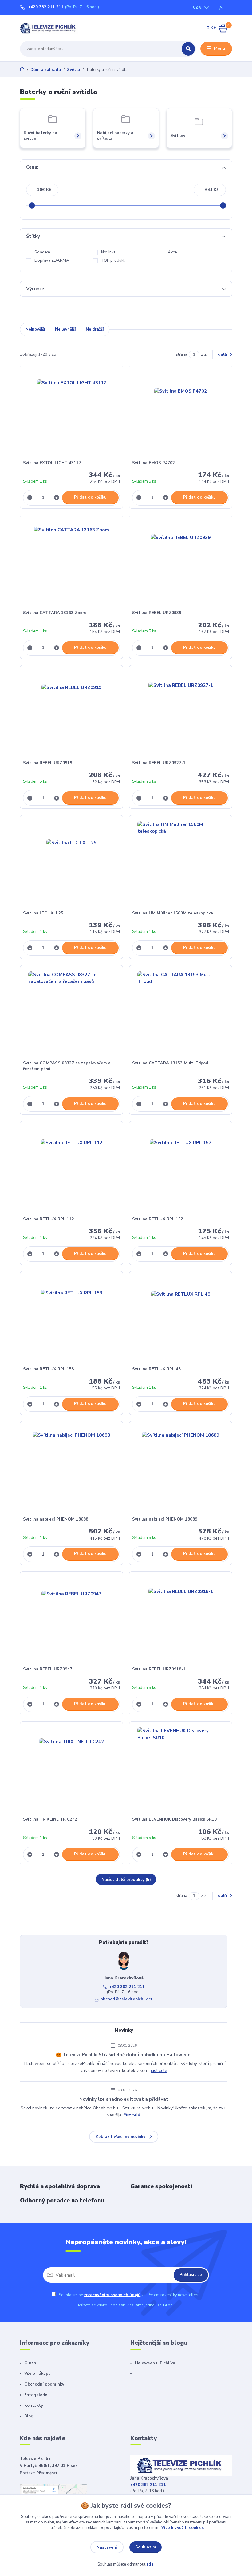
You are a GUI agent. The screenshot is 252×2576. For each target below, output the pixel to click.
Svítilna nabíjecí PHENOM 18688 (56, 1519)
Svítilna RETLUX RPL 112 (49, 1219)
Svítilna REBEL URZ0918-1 (159, 1669)
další (223, 354)
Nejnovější (35, 329)
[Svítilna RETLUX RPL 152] (181, 1170)
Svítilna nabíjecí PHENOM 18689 (165, 1519)
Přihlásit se (191, 2275)
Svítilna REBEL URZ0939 (157, 613)
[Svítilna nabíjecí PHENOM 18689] (181, 1470)
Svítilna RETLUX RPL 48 (156, 1369)
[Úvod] (49, 28)
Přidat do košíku (90, 497)
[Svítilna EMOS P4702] (181, 414)
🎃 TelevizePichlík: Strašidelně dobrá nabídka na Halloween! (124, 2055)
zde (150, 2564)
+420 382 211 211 (46, 7)
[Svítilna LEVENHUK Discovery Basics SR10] (181, 1770)
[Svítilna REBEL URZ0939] (181, 564)
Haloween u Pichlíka (155, 2363)
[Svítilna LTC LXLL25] (72, 864)
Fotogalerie (36, 2395)
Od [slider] (32, 206)
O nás (30, 2363)
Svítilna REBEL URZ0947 (48, 1669)
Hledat (188, 49)
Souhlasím (146, 2547)
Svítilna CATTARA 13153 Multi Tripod (170, 1063)
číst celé (159, 2071)
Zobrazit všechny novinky (120, 2137)
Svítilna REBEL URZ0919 (48, 763)
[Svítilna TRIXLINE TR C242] (72, 1770)
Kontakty (34, 2406)
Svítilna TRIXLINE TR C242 (50, 1819)
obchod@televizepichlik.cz (127, 1999)
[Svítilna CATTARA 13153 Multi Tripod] (181, 1014)
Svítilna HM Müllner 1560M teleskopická (173, 913)
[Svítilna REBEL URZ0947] (72, 1621)
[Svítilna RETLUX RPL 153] (72, 1320)
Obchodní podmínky (44, 2384)
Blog (29, 2416)
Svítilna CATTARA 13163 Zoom (55, 613)
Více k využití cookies (183, 2528)
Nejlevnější (65, 329)
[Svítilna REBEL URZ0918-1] (181, 1621)
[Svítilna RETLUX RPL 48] (181, 1320)
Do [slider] (223, 206)
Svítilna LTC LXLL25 (43, 913)
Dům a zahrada (46, 70)
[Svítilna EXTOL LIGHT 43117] (72, 414)
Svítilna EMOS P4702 (154, 463)
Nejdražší (95, 329)
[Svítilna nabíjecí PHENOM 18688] (72, 1470)
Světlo (73, 70)
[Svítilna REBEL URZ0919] (72, 714)
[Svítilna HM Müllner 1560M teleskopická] (181, 864)
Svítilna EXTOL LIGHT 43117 (52, 463)
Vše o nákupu (37, 2374)
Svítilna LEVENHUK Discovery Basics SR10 (174, 1819)
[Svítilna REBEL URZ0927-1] (181, 714)
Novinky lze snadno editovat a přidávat (124, 2099)
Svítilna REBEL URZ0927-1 (159, 763)
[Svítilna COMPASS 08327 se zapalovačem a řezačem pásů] (72, 1014)
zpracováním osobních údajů (112, 2295)
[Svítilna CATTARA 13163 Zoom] (72, 564)
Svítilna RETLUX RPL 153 (49, 1369)
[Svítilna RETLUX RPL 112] (72, 1170)
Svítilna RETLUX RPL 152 (158, 1219)
